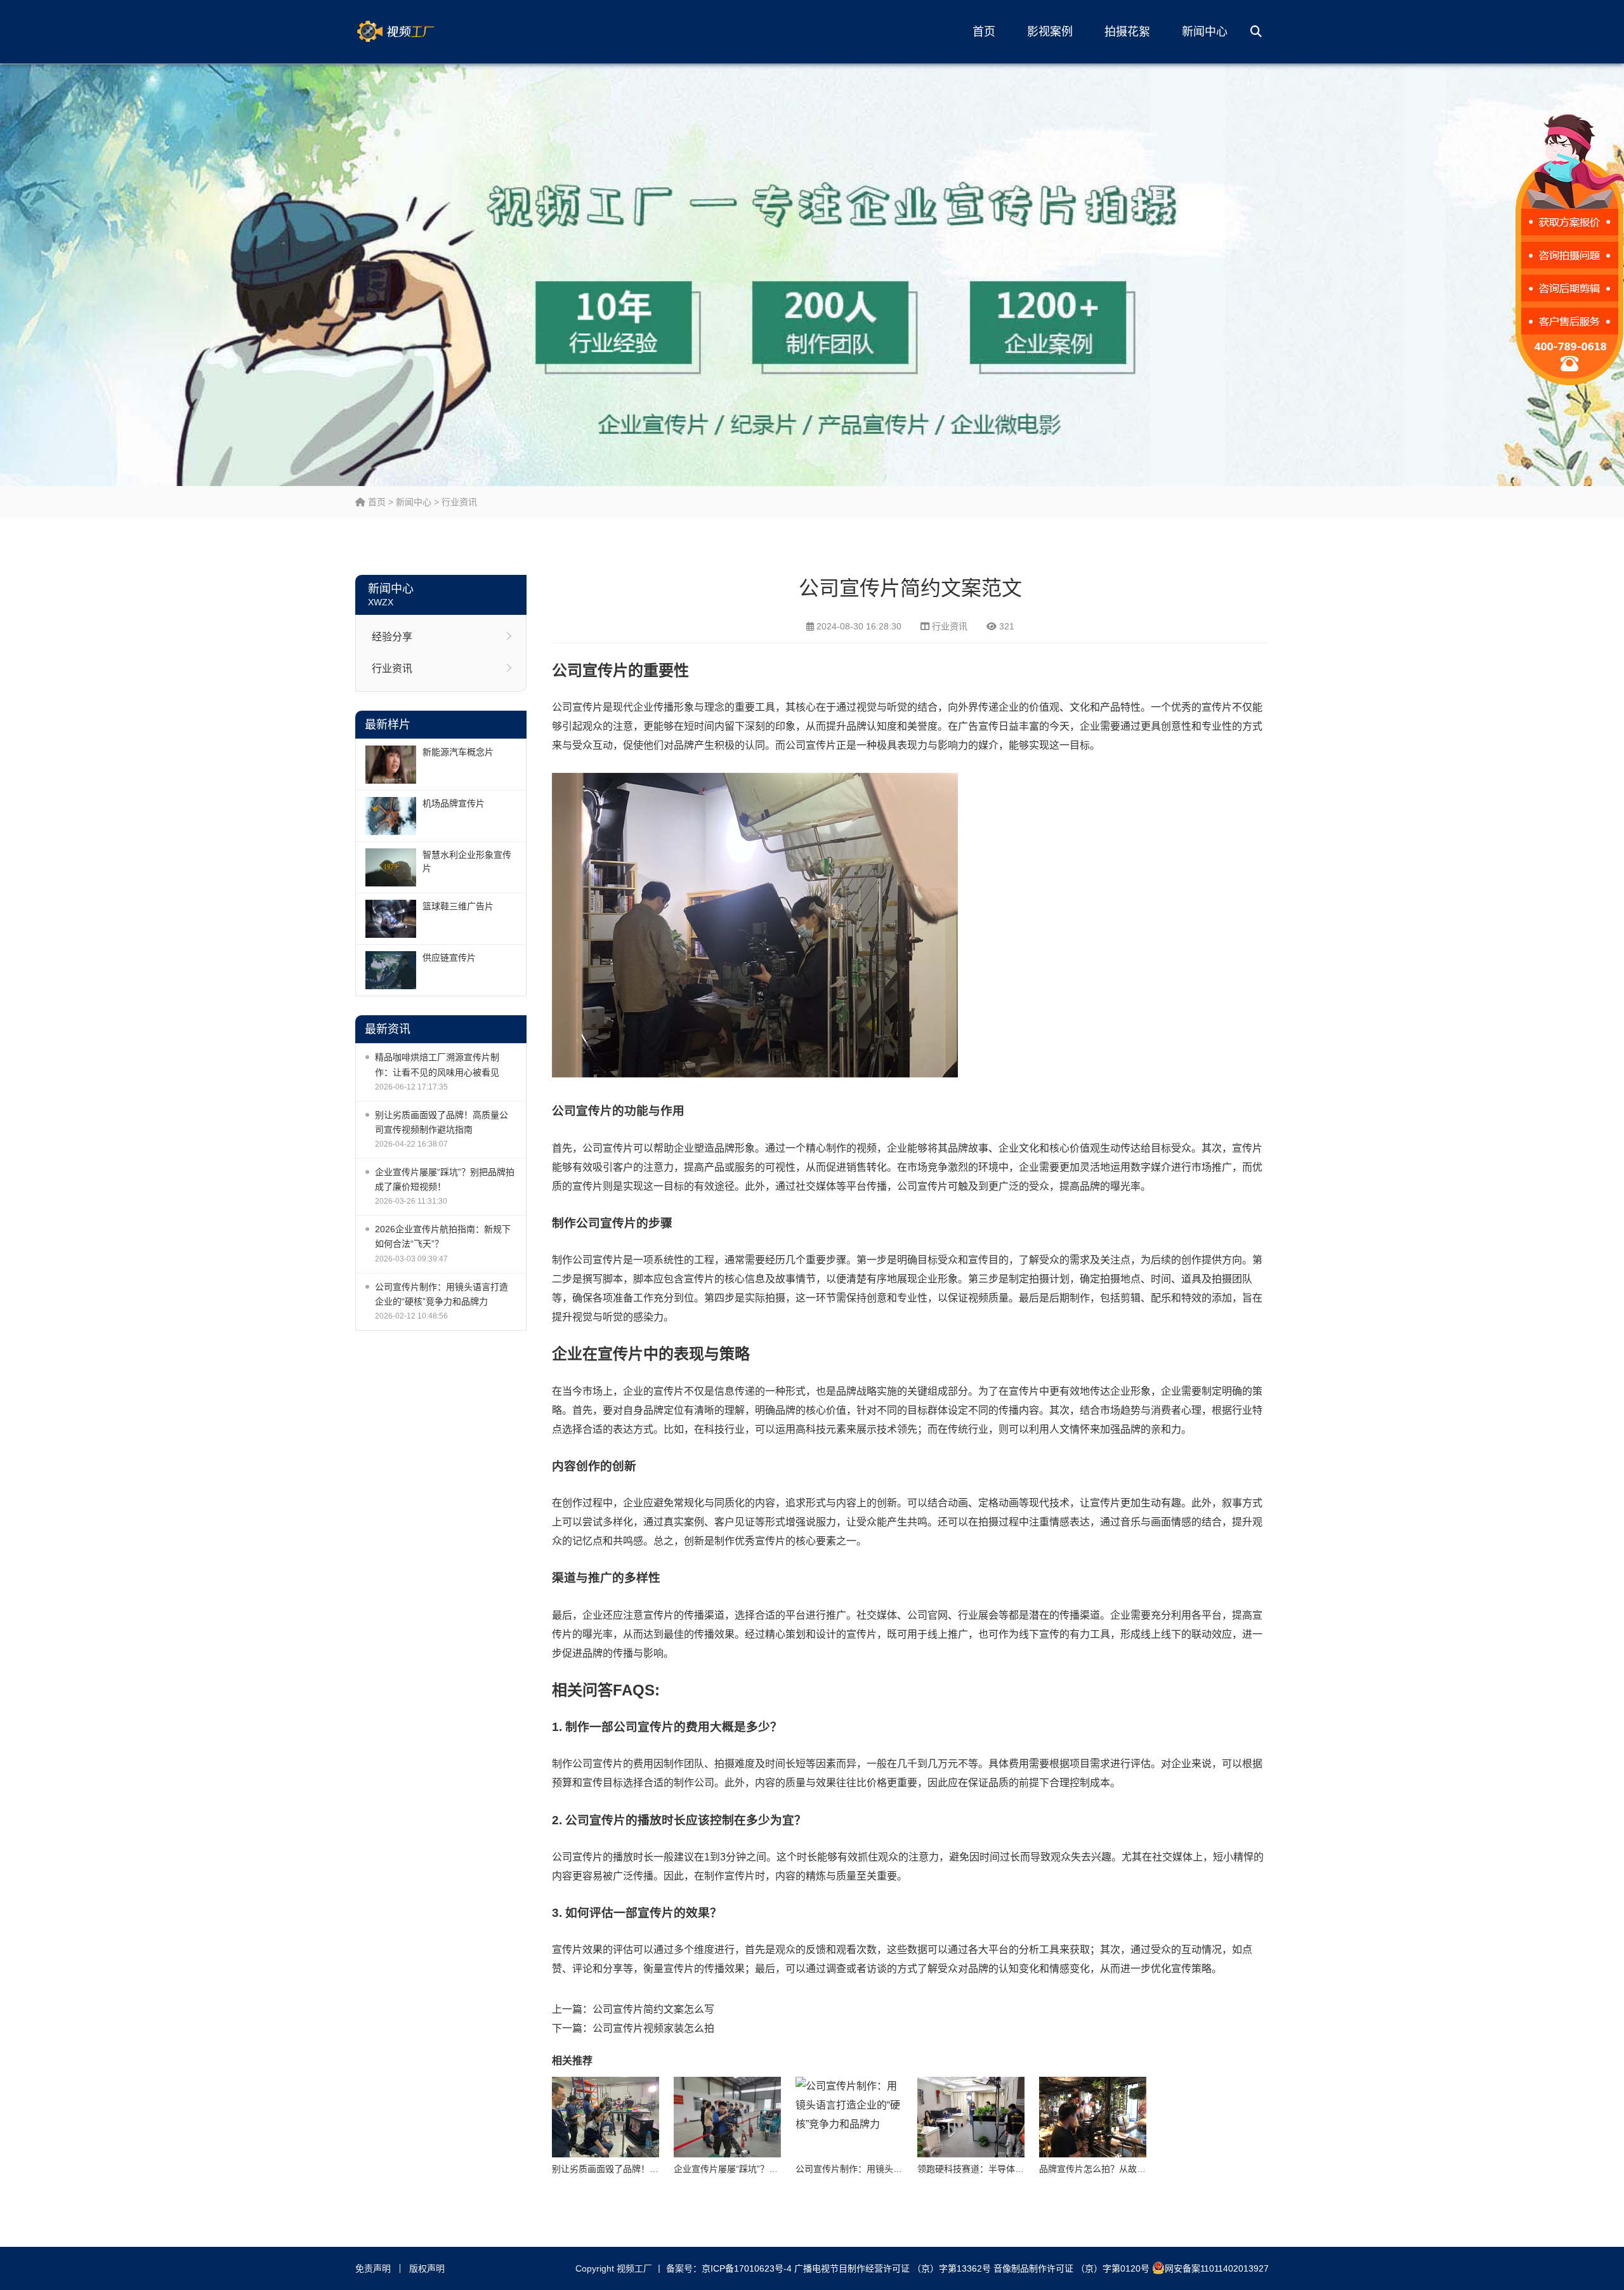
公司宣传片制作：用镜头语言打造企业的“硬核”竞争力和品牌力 (442, 1294)
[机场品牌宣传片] (391, 816)
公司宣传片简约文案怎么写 (653, 2009)
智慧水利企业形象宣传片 (467, 861)
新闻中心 (1205, 32)
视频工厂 (416, 32)
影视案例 (1050, 32)
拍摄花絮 (1127, 32)
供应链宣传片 (449, 957)
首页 (984, 32)
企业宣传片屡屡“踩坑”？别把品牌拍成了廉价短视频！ (445, 1179)
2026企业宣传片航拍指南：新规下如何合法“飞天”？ (443, 1236)
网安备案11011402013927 (1217, 2268)
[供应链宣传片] (391, 970)
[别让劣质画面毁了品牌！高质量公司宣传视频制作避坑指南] (606, 2117)
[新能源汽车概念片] (391, 765)
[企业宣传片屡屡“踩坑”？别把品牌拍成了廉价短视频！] (727, 2117)
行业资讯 (459, 502)
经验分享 (392, 637)
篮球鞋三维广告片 (458, 906)
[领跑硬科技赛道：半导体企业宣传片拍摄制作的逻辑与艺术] (971, 2117)
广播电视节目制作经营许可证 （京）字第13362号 (893, 2268)
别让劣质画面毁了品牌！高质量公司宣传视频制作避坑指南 (442, 1122)
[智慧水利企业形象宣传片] (391, 867)
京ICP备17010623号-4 (747, 2268)
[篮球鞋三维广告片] (391, 919)
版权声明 (427, 2268)
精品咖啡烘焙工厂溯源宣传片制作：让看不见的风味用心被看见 (437, 1064)
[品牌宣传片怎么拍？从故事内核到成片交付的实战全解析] (1093, 2117)
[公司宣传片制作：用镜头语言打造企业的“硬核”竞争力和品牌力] (849, 2117)
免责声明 (373, 2268)
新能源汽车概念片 (458, 752)
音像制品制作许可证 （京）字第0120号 (1071, 2268)
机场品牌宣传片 (454, 803)
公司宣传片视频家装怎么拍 (653, 2028)
